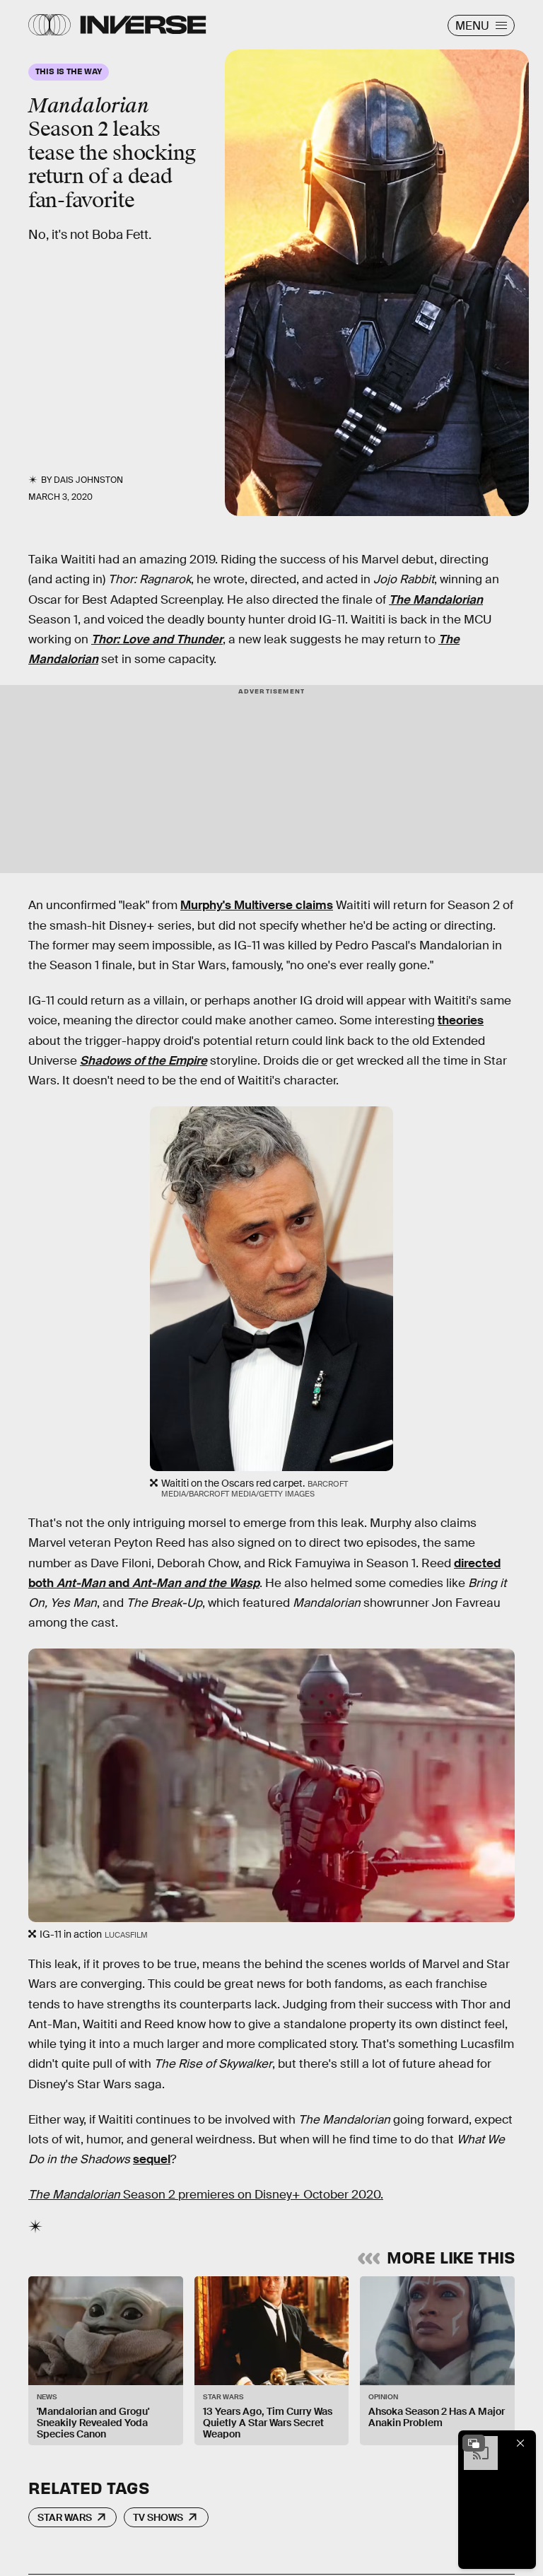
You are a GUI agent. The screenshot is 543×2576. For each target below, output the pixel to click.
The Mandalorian (436, 600)
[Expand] (474, 2443)
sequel (152, 2159)
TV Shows (158, 2517)
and (119, 1583)
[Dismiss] (520, 2443)
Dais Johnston (88, 480)
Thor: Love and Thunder (157, 639)
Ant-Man (81, 1583)
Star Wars (65, 2517)
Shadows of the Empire (144, 1061)
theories (461, 1020)
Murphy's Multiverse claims (257, 905)
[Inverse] (143, 25)
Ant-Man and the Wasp (196, 1583)
